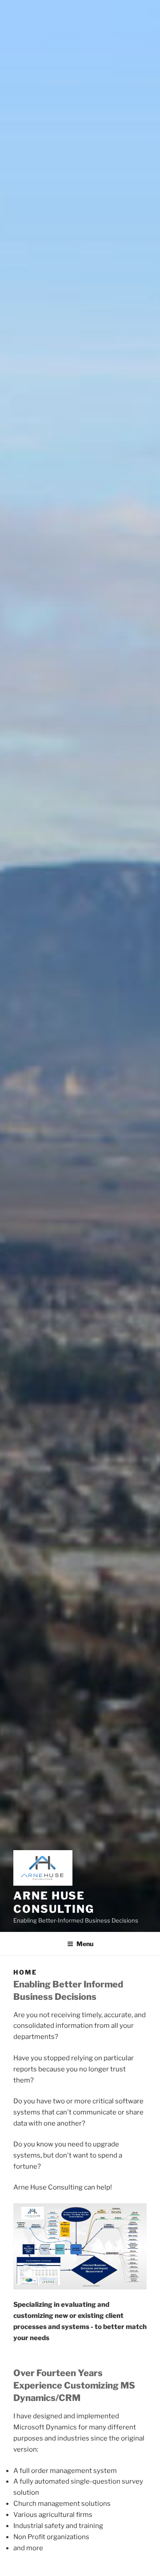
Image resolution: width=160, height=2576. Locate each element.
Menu (85, 1944)
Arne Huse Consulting (54, 1902)
